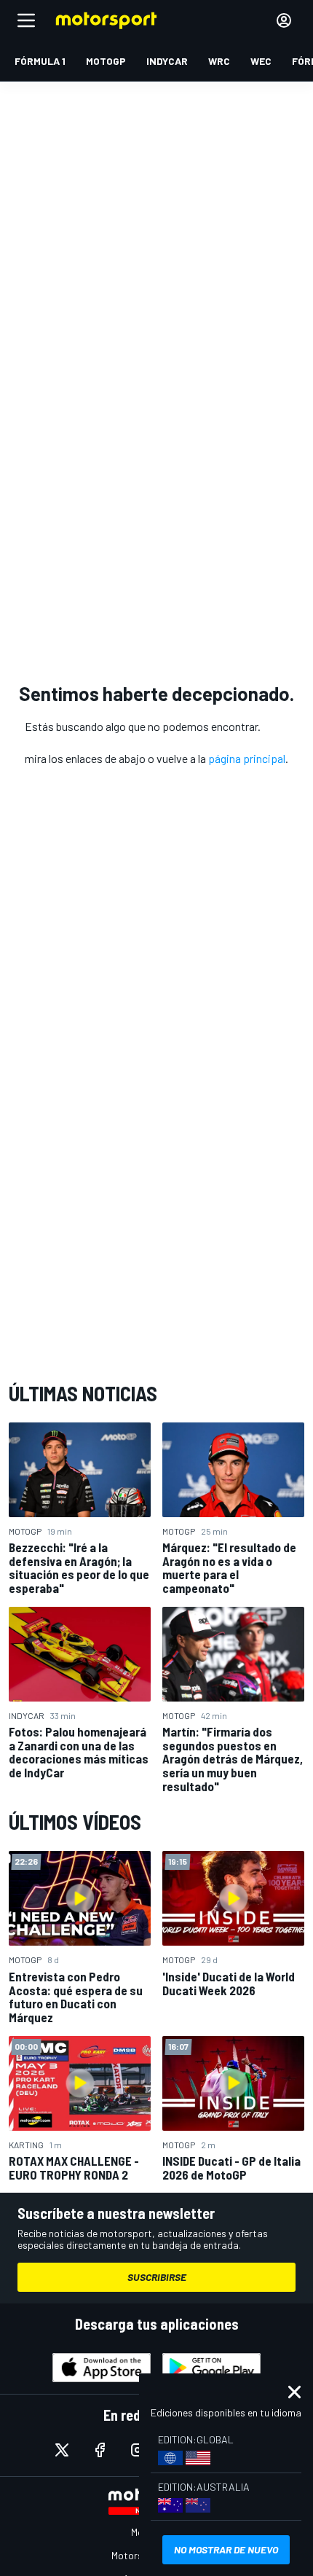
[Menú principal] (26, 20)
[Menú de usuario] (284, 20)
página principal (247, 758)
